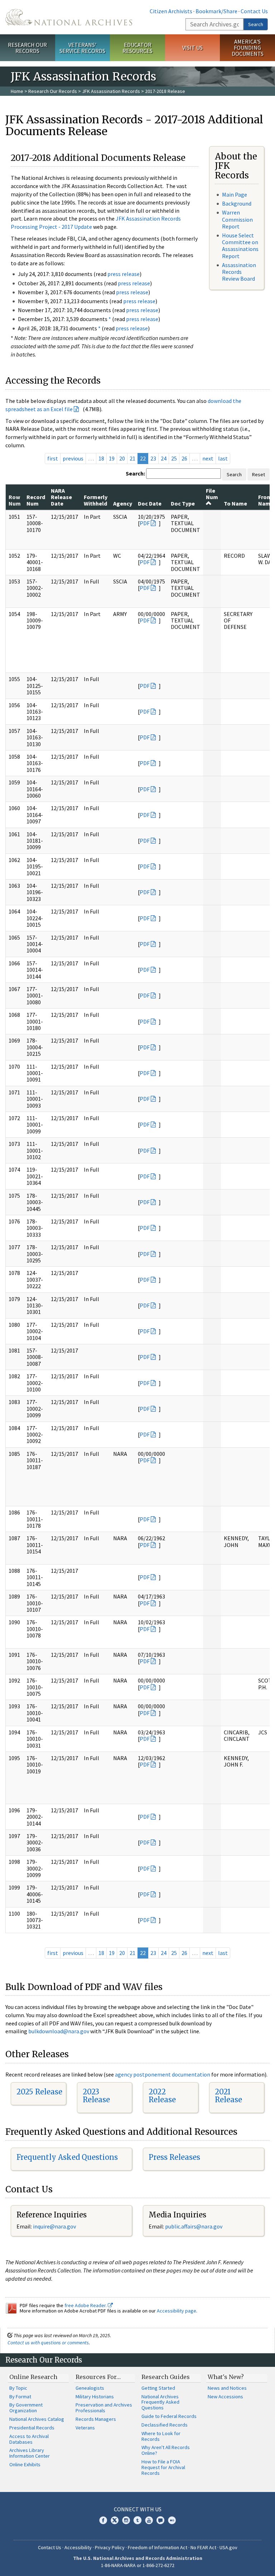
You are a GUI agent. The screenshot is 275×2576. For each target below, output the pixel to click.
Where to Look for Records (161, 2436)
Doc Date (150, 503)
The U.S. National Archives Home (69, 17)
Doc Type (183, 503)
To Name (235, 503)
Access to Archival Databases (29, 2439)
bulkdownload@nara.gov (59, 2031)
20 (122, 458)
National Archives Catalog (37, 2419)
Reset (259, 474)
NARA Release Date (61, 497)
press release (124, 274)
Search (256, 24)
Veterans (85, 2428)
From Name (266, 500)
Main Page (235, 194)
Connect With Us (138, 2509)
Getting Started (158, 2388)
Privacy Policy (110, 2547)
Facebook (103, 2520)
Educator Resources (137, 48)
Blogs (160, 2520)
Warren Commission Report (237, 219)
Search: (135, 473)
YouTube (149, 2520)
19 (112, 458)
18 (101, 458)
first (53, 458)
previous (73, 458)
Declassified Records (165, 2425)
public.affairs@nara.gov (194, 2226)
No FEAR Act (203, 2547)
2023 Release (96, 2096)
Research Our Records (27, 48)
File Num (212, 494)
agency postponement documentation (163, 2074)
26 (184, 458)
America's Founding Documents (248, 48)
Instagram (126, 2520)
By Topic (18, 2388)
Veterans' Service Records (82, 48)
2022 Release (162, 2096)
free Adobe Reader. (86, 2305)
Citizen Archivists (171, 11)
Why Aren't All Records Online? (166, 2450)
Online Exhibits (25, 2464)
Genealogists (90, 2388)
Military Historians (95, 2397)
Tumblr (137, 2520)
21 (132, 458)
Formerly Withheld (96, 500)
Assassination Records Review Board (239, 272)
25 (174, 458)
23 (153, 458)
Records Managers (96, 2419)
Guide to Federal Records (169, 2416)
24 (164, 458)
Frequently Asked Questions (67, 2157)
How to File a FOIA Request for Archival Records (163, 2467)
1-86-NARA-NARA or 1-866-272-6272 (138, 2565)
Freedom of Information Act (158, 2547)
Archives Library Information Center (30, 2453)
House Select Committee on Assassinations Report (240, 246)
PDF (145, 523)
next (208, 458)
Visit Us (192, 48)
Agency (123, 503)
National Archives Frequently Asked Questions (160, 2402)
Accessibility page (177, 2311)
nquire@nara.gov (55, 2226)
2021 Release (228, 2096)
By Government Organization (26, 2408)
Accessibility (78, 2547)
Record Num (36, 500)
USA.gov (228, 2547)
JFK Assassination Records (111, 91)
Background (237, 203)
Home (17, 91)
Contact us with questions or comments (48, 2343)
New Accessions (225, 2397)
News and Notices (227, 2388)
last (223, 458)
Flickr (172, 2520)
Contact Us (254, 11)
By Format (20, 2397)
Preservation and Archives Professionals (104, 2408)
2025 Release (39, 2092)
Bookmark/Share (216, 11)
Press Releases (174, 2157)
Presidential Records (32, 2428)
